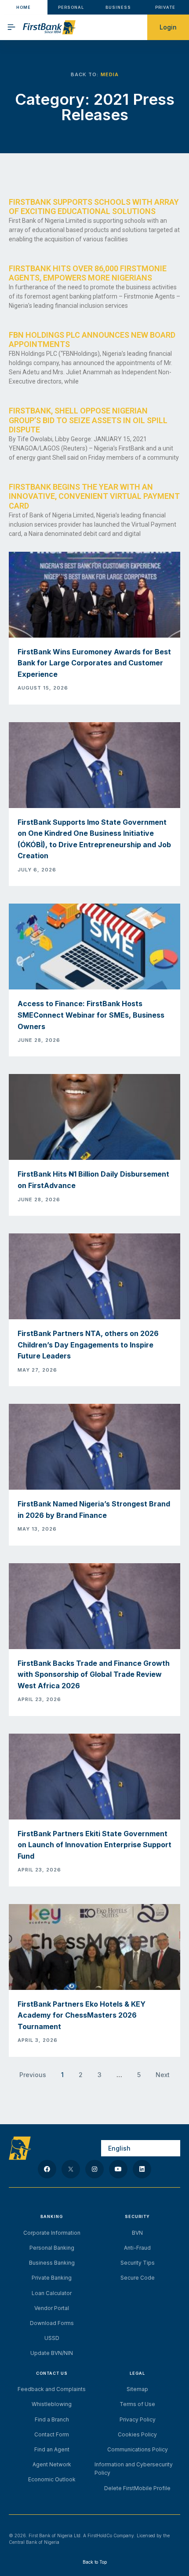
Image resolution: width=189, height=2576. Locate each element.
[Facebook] (47, 2169)
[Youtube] (118, 2169)
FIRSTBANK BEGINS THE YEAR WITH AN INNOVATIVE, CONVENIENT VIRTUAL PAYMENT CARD (94, 496)
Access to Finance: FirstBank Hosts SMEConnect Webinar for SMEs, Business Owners (91, 1015)
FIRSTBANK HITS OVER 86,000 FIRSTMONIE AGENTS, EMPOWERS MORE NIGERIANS (88, 273)
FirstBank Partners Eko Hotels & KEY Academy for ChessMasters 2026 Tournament (82, 2015)
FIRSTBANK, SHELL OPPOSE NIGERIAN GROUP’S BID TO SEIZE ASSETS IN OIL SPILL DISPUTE (88, 420)
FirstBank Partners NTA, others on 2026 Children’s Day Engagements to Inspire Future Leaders (88, 1345)
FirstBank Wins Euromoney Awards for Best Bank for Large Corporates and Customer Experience (94, 663)
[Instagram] (94, 2169)
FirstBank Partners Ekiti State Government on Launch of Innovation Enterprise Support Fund (94, 1845)
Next (163, 2075)
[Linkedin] (142, 2169)
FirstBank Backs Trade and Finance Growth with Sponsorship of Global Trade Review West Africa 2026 (94, 1674)
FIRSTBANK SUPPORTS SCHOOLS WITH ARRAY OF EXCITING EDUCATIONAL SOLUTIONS (94, 207)
